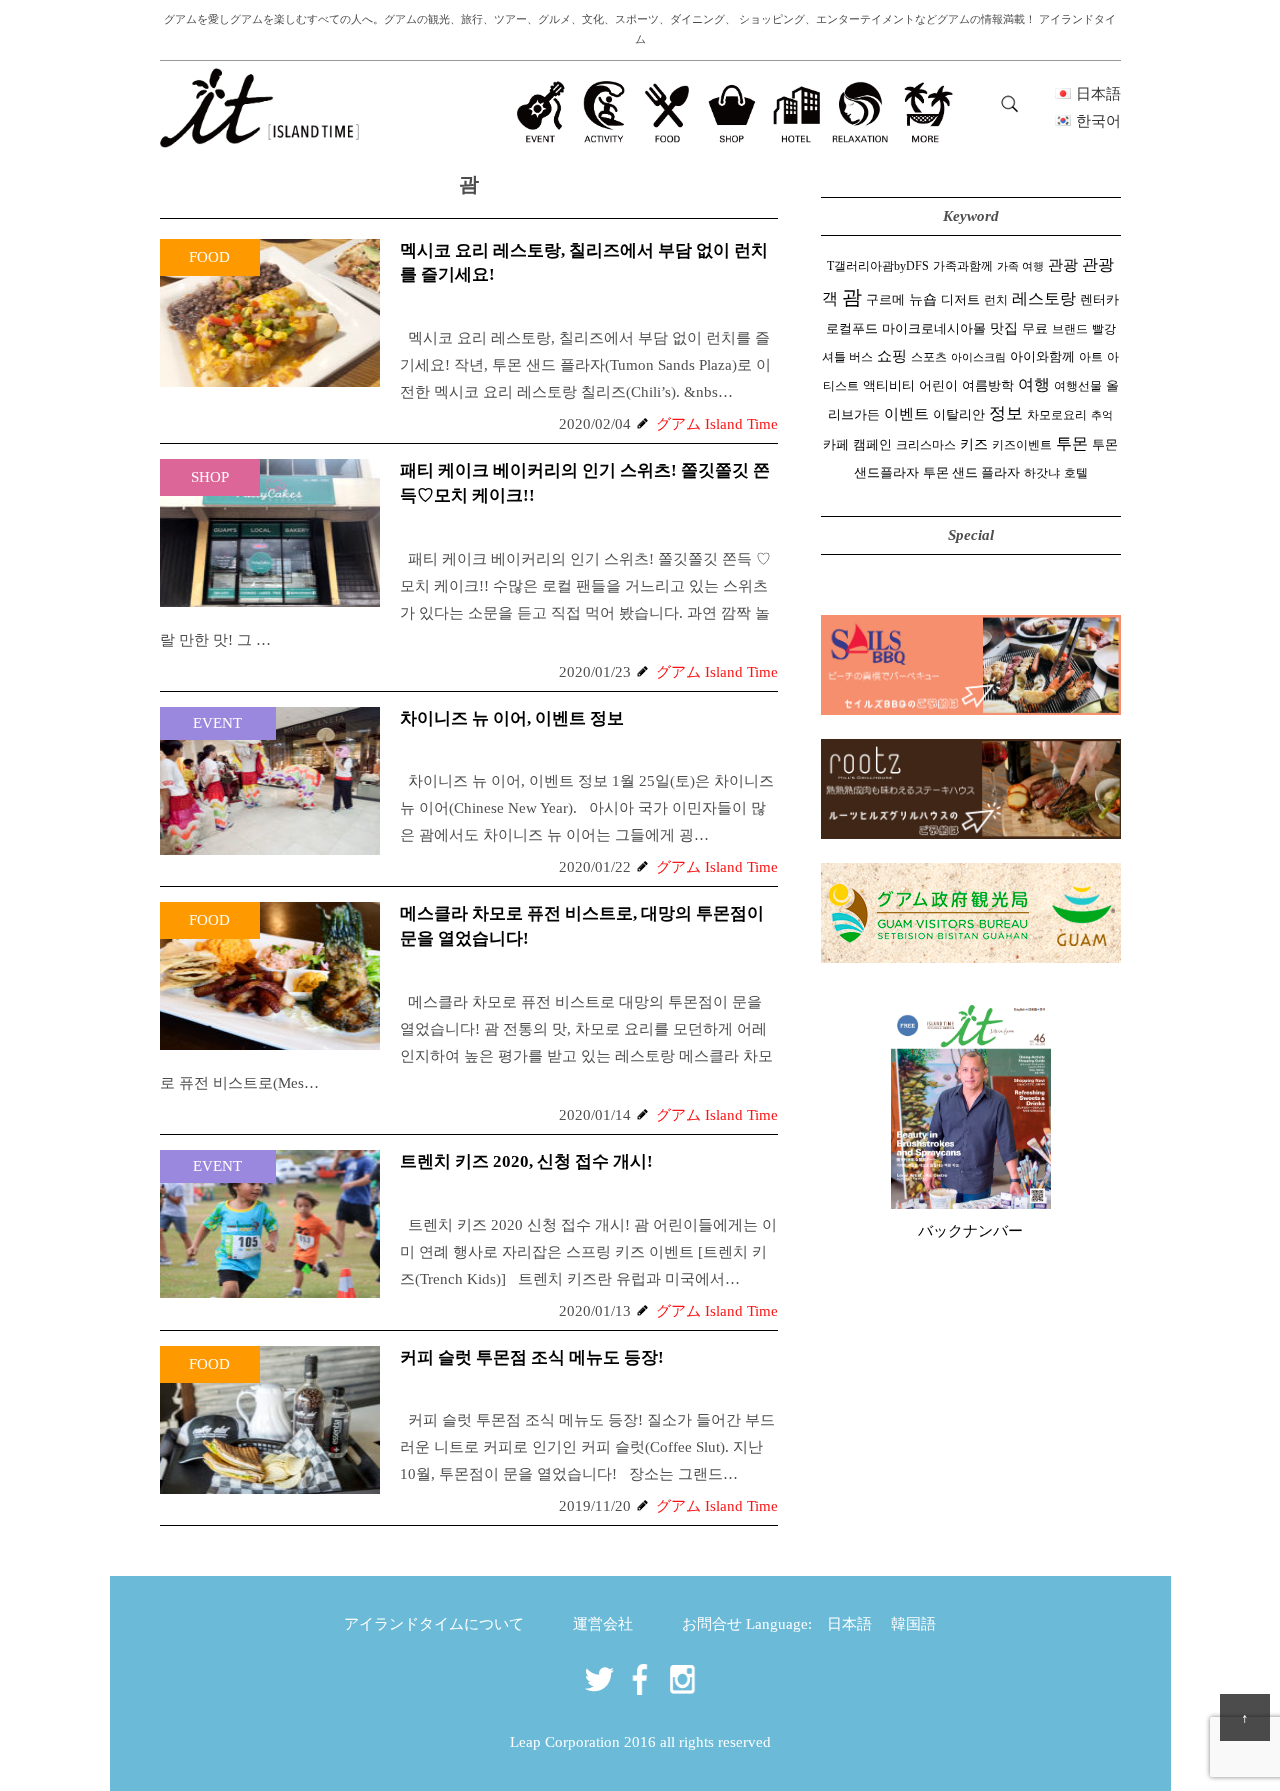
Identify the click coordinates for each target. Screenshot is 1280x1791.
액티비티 (889, 386)
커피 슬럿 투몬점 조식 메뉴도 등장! (532, 1357)
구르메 (885, 300)
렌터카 (1099, 300)
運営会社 (603, 1624)
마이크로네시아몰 (934, 329)
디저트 (960, 300)
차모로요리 (1057, 415)
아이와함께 (1042, 356)
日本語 (849, 1624)
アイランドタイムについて (434, 1624)
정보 (1006, 413)
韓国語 (913, 1624)
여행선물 (1078, 386)
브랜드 (1070, 329)
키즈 (974, 444)
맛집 (1004, 328)
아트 (1091, 357)
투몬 (1072, 444)
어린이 (938, 386)
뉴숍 (923, 299)
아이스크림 (978, 357)
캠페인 (872, 444)
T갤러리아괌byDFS (878, 266)
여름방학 (988, 386)
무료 (1035, 328)
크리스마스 (926, 445)
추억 (1102, 415)
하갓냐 (1042, 473)
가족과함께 (963, 266)
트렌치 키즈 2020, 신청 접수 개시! (526, 1161)
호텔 (1076, 473)
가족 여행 (1020, 266)
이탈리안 (959, 415)
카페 (836, 445)
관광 (1063, 264)
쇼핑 (892, 355)
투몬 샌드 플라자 (971, 473)
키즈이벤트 (1022, 445)
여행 (1034, 384)
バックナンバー (970, 1231)
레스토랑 (1044, 299)
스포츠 (929, 357)
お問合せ (712, 1624)
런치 (996, 300)
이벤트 (906, 413)
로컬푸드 (852, 328)
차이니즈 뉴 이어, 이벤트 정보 (512, 718)
